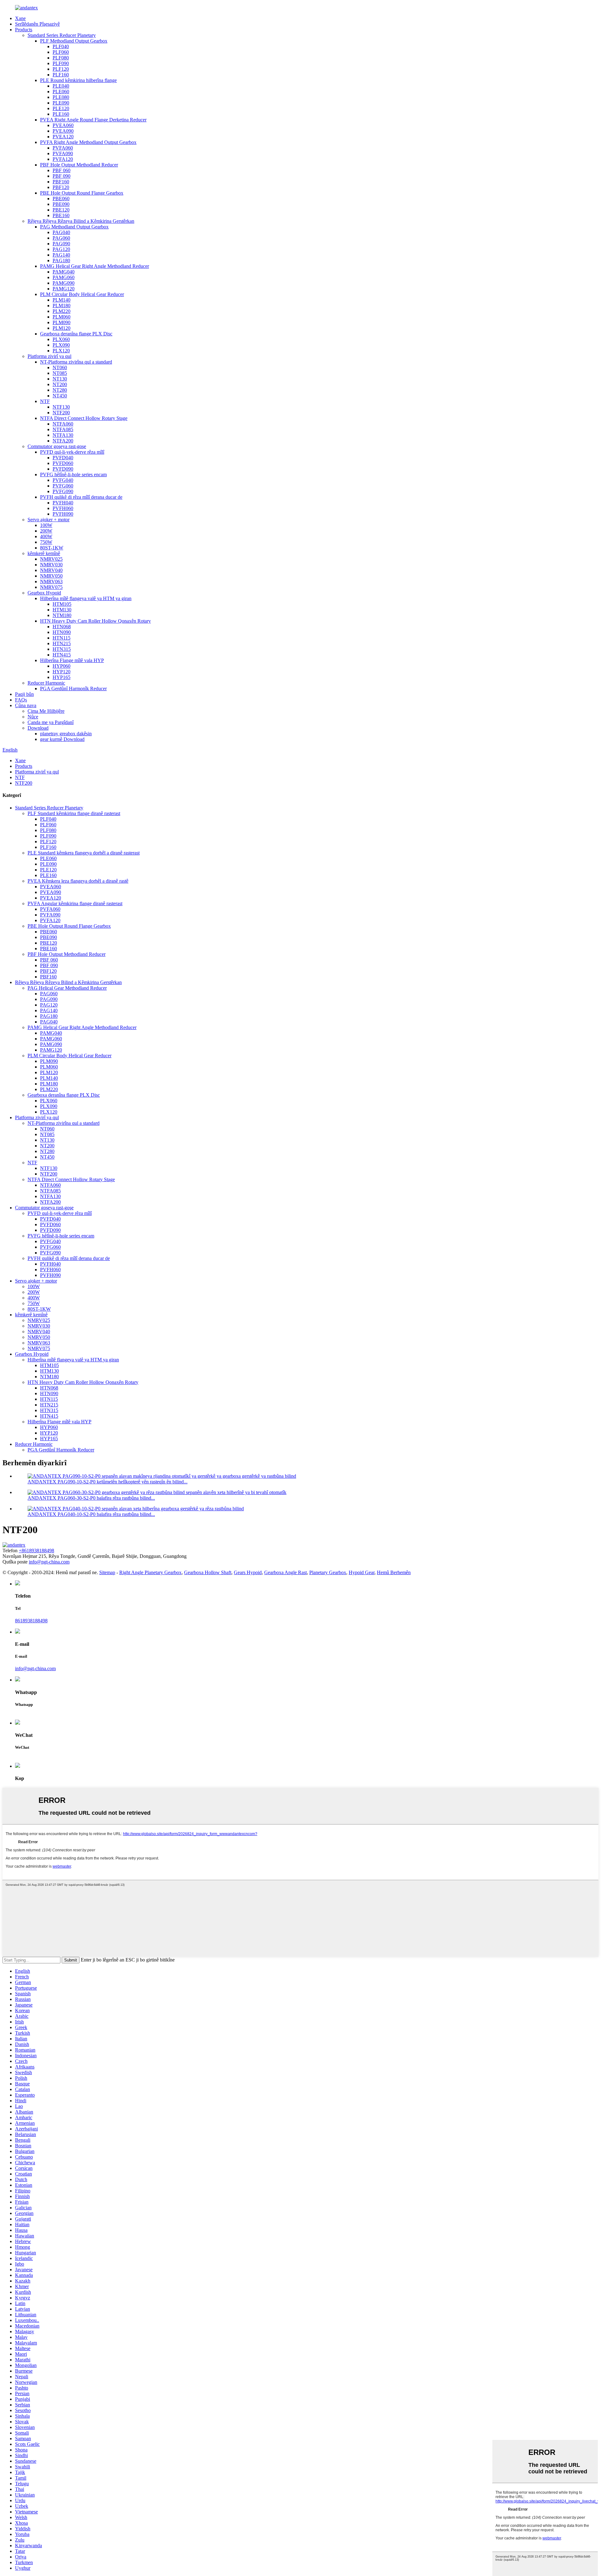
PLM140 (62, 300)
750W (46, 542)
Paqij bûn (24, 694)
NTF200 (61, 413)
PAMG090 (64, 283)
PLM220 (62, 311)
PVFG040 (63, 480)
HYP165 (62, 677)
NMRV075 (51, 587)
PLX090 (61, 345)
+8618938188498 (36, 1551)
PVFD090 (63, 469)
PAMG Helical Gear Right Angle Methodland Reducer (95, 266)
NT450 (60, 396)
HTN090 (62, 632)
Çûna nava (26, 705)
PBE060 (61, 199)
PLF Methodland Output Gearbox (74, 41)
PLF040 (61, 46)
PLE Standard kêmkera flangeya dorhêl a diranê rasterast (84, 853)
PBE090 (61, 204)
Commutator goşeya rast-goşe (57, 446)
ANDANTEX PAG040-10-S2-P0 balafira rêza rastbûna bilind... (91, 1514)
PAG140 (61, 255)
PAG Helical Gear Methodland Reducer (67, 988)
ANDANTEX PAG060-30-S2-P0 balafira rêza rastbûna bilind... (91, 1498)
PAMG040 (64, 272)
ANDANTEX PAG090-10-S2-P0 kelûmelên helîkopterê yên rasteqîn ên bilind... (108, 1482)
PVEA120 (63, 137)
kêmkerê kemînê (44, 553)
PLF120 (61, 69)
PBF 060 (62, 170)
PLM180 (62, 306)
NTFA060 (63, 424)
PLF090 (61, 63)
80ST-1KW (52, 548)
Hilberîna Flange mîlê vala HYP (72, 660)
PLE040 (61, 86)
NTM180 (62, 615)
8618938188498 (31, 1621)
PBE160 (61, 215)
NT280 (60, 390)
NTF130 (61, 407)
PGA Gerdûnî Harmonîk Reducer (73, 689)
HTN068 (62, 627)
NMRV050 (51, 576)
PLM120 (62, 328)
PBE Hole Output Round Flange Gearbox (82, 193)
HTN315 (62, 649)
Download (38, 728)
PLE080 (61, 97)
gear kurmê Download (62, 739)
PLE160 (61, 114)
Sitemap (107, 1572)
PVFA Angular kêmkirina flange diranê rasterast (75, 903)
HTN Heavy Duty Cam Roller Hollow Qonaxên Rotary (95, 621)
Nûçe (33, 717)
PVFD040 (63, 458)
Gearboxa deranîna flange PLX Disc (76, 334)
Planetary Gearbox (328, 1572)
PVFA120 (63, 159)
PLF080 (61, 58)
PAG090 (61, 244)
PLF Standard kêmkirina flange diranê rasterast (74, 813)
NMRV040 (51, 570)
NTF (45, 401)
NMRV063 (51, 582)
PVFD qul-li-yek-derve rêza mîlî (72, 452)
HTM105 (62, 604)
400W (46, 536)
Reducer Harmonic (46, 683)
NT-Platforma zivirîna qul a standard (76, 362)
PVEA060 (63, 125)
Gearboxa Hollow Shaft (208, 1572)
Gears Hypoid (248, 1572)
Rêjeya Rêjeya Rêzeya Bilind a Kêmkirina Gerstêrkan (81, 221)
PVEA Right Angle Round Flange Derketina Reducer (93, 120)
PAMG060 (64, 277)
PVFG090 (63, 491)
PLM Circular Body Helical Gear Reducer (82, 294)
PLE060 (61, 92)
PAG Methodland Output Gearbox (74, 227)
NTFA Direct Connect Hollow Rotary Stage (84, 418)
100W (46, 525)
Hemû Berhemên (394, 1572)
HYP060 (62, 666)
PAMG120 (64, 289)
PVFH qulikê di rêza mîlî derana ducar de (81, 497)
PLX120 (61, 351)
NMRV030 (51, 565)
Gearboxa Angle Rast (285, 1572)
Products (24, 30)
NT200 (60, 384)
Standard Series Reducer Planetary (62, 35)
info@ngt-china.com (49, 1562)
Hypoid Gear (362, 1572)
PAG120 (61, 249)
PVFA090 (63, 153)
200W (46, 531)
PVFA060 (63, 148)
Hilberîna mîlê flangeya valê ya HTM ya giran (86, 598)
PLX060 (61, 339)
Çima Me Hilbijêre (46, 711)
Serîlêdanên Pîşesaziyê (37, 24)
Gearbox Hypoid (44, 593)
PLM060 (62, 317)
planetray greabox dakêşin (66, 734)
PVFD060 (63, 463)
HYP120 (62, 672)
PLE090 (61, 103)
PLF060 (61, 52)
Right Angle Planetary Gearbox (150, 1572)
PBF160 (61, 182)
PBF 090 (62, 176)
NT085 (60, 373)
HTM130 (62, 610)
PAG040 (61, 232)
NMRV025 (51, 559)
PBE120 (61, 210)
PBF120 (61, 187)
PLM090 (62, 322)
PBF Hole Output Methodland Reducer (79, 165)
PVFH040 (63, 503)
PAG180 (61, 260)
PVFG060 (63, 486)
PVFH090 (63, 514)
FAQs (21, 700)
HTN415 (62, 655)
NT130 (60, 379)
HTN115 (62, 638)
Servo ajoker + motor (49, 520)
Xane (20, 18)
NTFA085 (63, 429)
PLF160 (61, 75)
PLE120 (61, 108)
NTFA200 (63, 441)
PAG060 (61, 238)
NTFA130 (63, 435)
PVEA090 (63, 131)
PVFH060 (63, 508)
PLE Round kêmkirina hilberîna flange (78, 80)
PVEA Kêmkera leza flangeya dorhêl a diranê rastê (78, 881)
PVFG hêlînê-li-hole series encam (73, 474)
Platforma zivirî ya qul (49, 356)
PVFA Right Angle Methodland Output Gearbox (88, 142)
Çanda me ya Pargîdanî (51, 722)
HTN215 (62, 643)
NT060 (60, 367)
